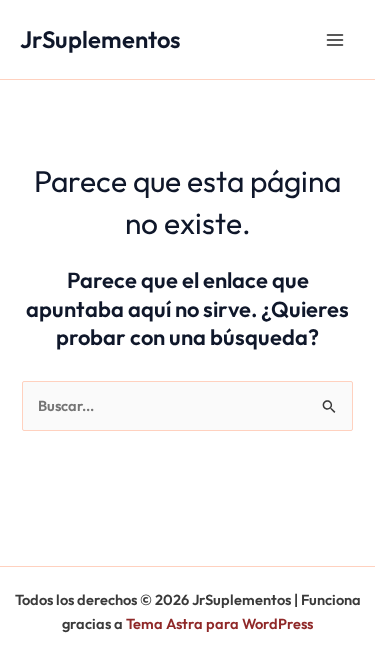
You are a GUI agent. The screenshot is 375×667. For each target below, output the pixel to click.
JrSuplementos (100, 39)
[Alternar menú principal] (335, 39)
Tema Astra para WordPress (219, 623)
